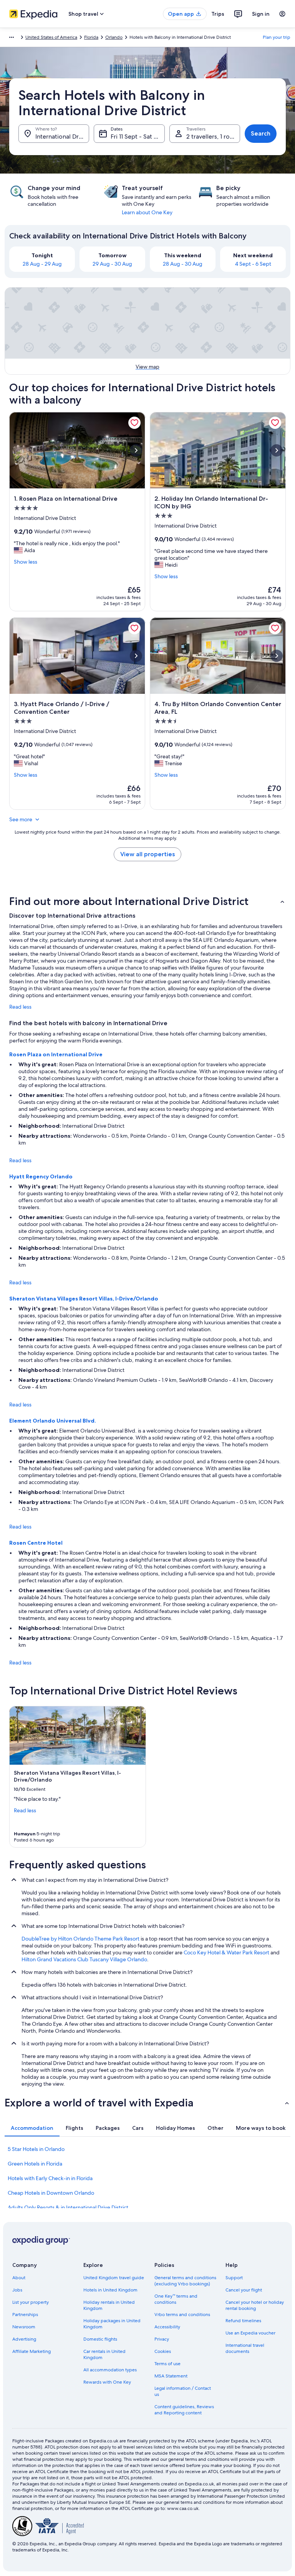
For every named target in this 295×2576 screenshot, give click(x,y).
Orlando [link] (114, 37)
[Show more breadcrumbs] (12, 37)
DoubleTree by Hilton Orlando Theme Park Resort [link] (80, 1939)
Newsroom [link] (24, 2327)
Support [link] (234, 2278)
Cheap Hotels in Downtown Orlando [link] (51, 2193)
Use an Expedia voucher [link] (250, 2333)
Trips (218, 14)
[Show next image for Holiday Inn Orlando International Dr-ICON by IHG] (277, 450)
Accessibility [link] (167, 2327)
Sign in (261, 14)
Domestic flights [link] (100, 2339)
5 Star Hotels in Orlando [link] (36, 2149)
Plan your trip (277, 37)
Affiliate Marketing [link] (31, 2351)
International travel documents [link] (245, 2348)
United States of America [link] (51, 37)
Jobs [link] (17, 2290)
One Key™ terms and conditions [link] (176, 2299)
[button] (147, 901)
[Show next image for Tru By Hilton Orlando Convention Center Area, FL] (277, 656)
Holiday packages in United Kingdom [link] (112, 2324)
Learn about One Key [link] (147, 212)
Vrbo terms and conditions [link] (182, 2315)
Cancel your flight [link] (244, 2290)
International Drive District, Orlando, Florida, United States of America (62, 136)
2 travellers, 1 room (213, 136)
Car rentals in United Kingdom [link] (104, 2354)
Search (261, 133)
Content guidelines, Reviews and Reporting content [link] (184, 2410)
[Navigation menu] (282, 14)
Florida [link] (91, 37)
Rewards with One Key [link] (107, 2382)
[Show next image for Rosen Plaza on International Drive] (136, 450)
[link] (134, 423)
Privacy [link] (162, 2339)
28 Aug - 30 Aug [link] (183, 264)
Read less (20, 1007)
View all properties (147, 854)
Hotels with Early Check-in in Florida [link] (50, 2178)
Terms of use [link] (167, 2364)
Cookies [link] (163, 2351)
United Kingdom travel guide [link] (114, 2278)
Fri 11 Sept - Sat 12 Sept (138, 136)
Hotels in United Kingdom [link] (110, 2290)
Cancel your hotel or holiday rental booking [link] (255, 2305)
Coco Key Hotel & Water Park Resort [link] (226, 1952)
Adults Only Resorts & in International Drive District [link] (68, 2207)
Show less (26, 562)
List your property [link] (31, 2302)
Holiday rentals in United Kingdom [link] (109, 2305)
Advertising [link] (24, 2339)
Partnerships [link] (25, 2315)
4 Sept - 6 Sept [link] (253, 264)
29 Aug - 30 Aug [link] (112, 264)
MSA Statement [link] (171, 2376)
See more (21, 819)
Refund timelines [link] (243, 2321)
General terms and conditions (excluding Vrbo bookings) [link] (185, 2281)
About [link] (19, 2278)
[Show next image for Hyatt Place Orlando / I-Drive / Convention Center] (136, 656)
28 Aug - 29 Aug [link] (42, 264)
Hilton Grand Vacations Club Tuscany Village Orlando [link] (84, 1959)
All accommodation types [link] (110, 2370)
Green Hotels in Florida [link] (35, 2164)
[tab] (32, 2128)
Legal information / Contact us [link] (183, 2391)
